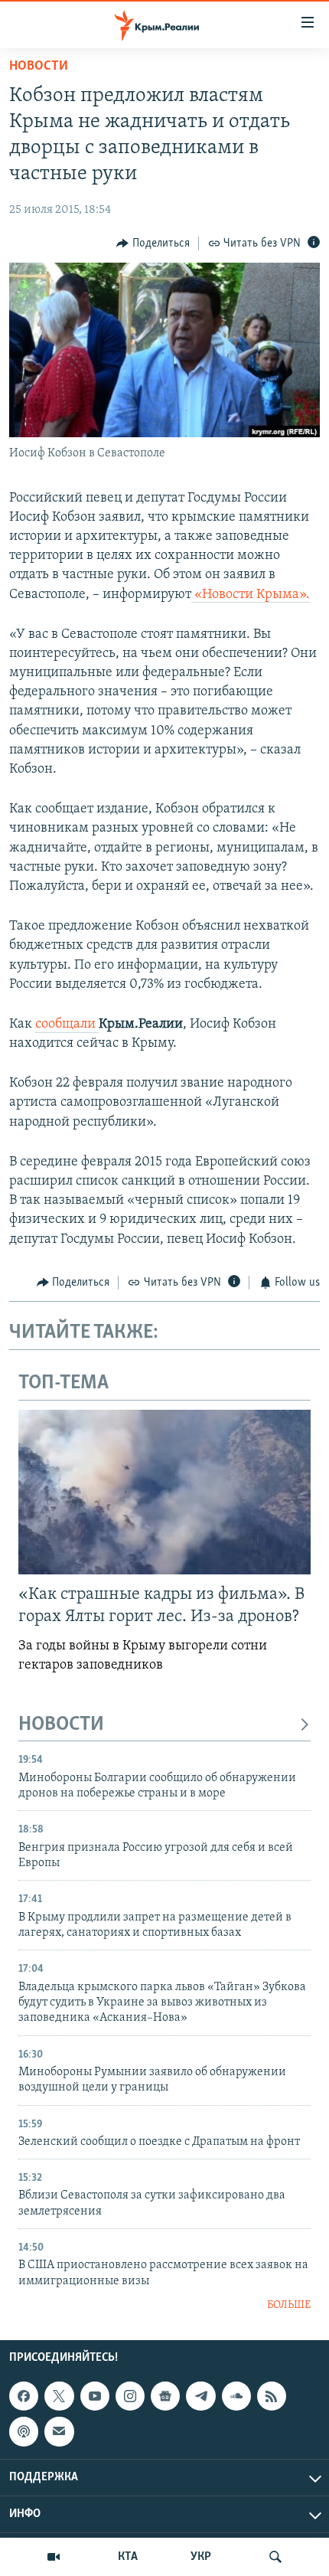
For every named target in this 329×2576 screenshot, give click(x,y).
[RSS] (272, 2396)
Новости (39, 67)
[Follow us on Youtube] (95, 2396)
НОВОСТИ (61, 1725)
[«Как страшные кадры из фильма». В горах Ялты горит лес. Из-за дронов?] (164, 1492)
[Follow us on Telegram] (200, 2396)
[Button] (153, 244)
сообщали (67, 1025)
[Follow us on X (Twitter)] (59, 2396)
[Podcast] (24, 2431)
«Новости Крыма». (251, 595)
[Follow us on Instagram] (130, 2396)
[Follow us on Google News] (165, 2396)
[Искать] (275, 2557)
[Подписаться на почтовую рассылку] (59, 2431)
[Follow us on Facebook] (24, 2396)
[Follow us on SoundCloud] (236, 2396)
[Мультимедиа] (54, 2557)
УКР (201, 2557)
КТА (128, 2557)
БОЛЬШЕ (289, 2305)
